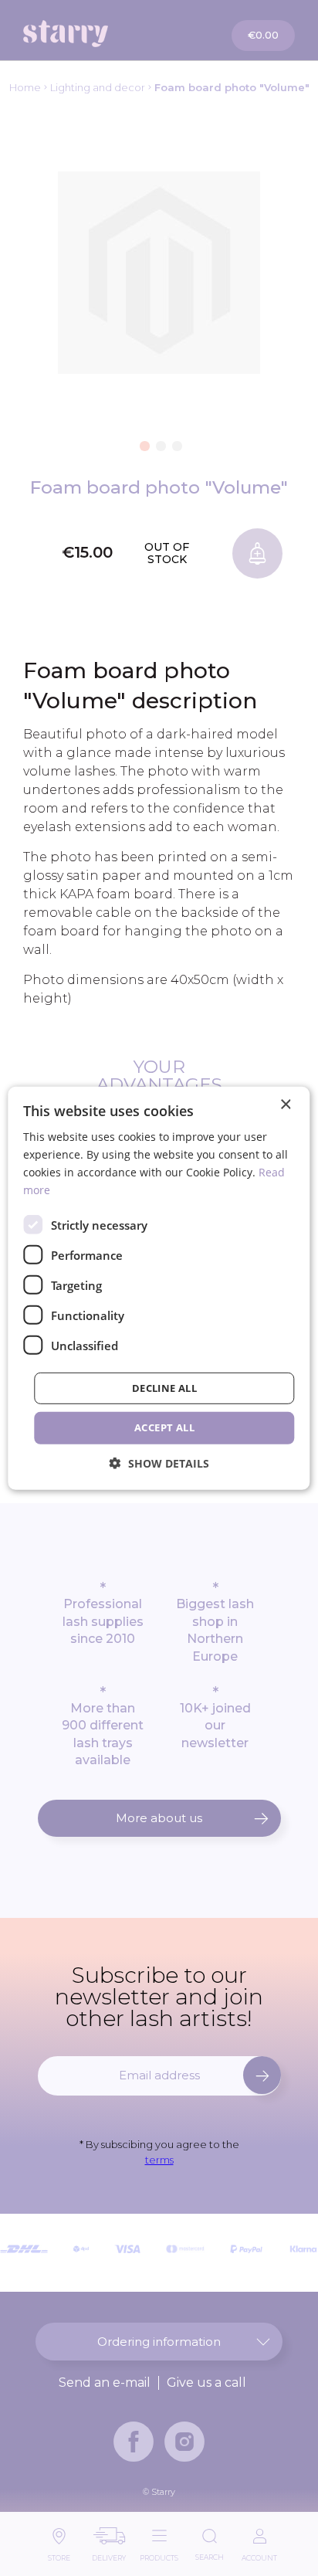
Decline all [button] (164, 1388)
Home (25, 87)
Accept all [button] (164, 1427)
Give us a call (206, 2383)
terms (159, 2160)
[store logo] (93, 34)
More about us (159, 1818)
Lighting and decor (98, 87)
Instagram (184, 2442)
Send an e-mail (105, 2383)
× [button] (285, 1104)
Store (59, 2554)
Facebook (134, 2442)
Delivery (109, 2554)
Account (259, 2554)
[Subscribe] (262, 2075)
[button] (143, 443)
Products (159, 2554)
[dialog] (159, 1288)
